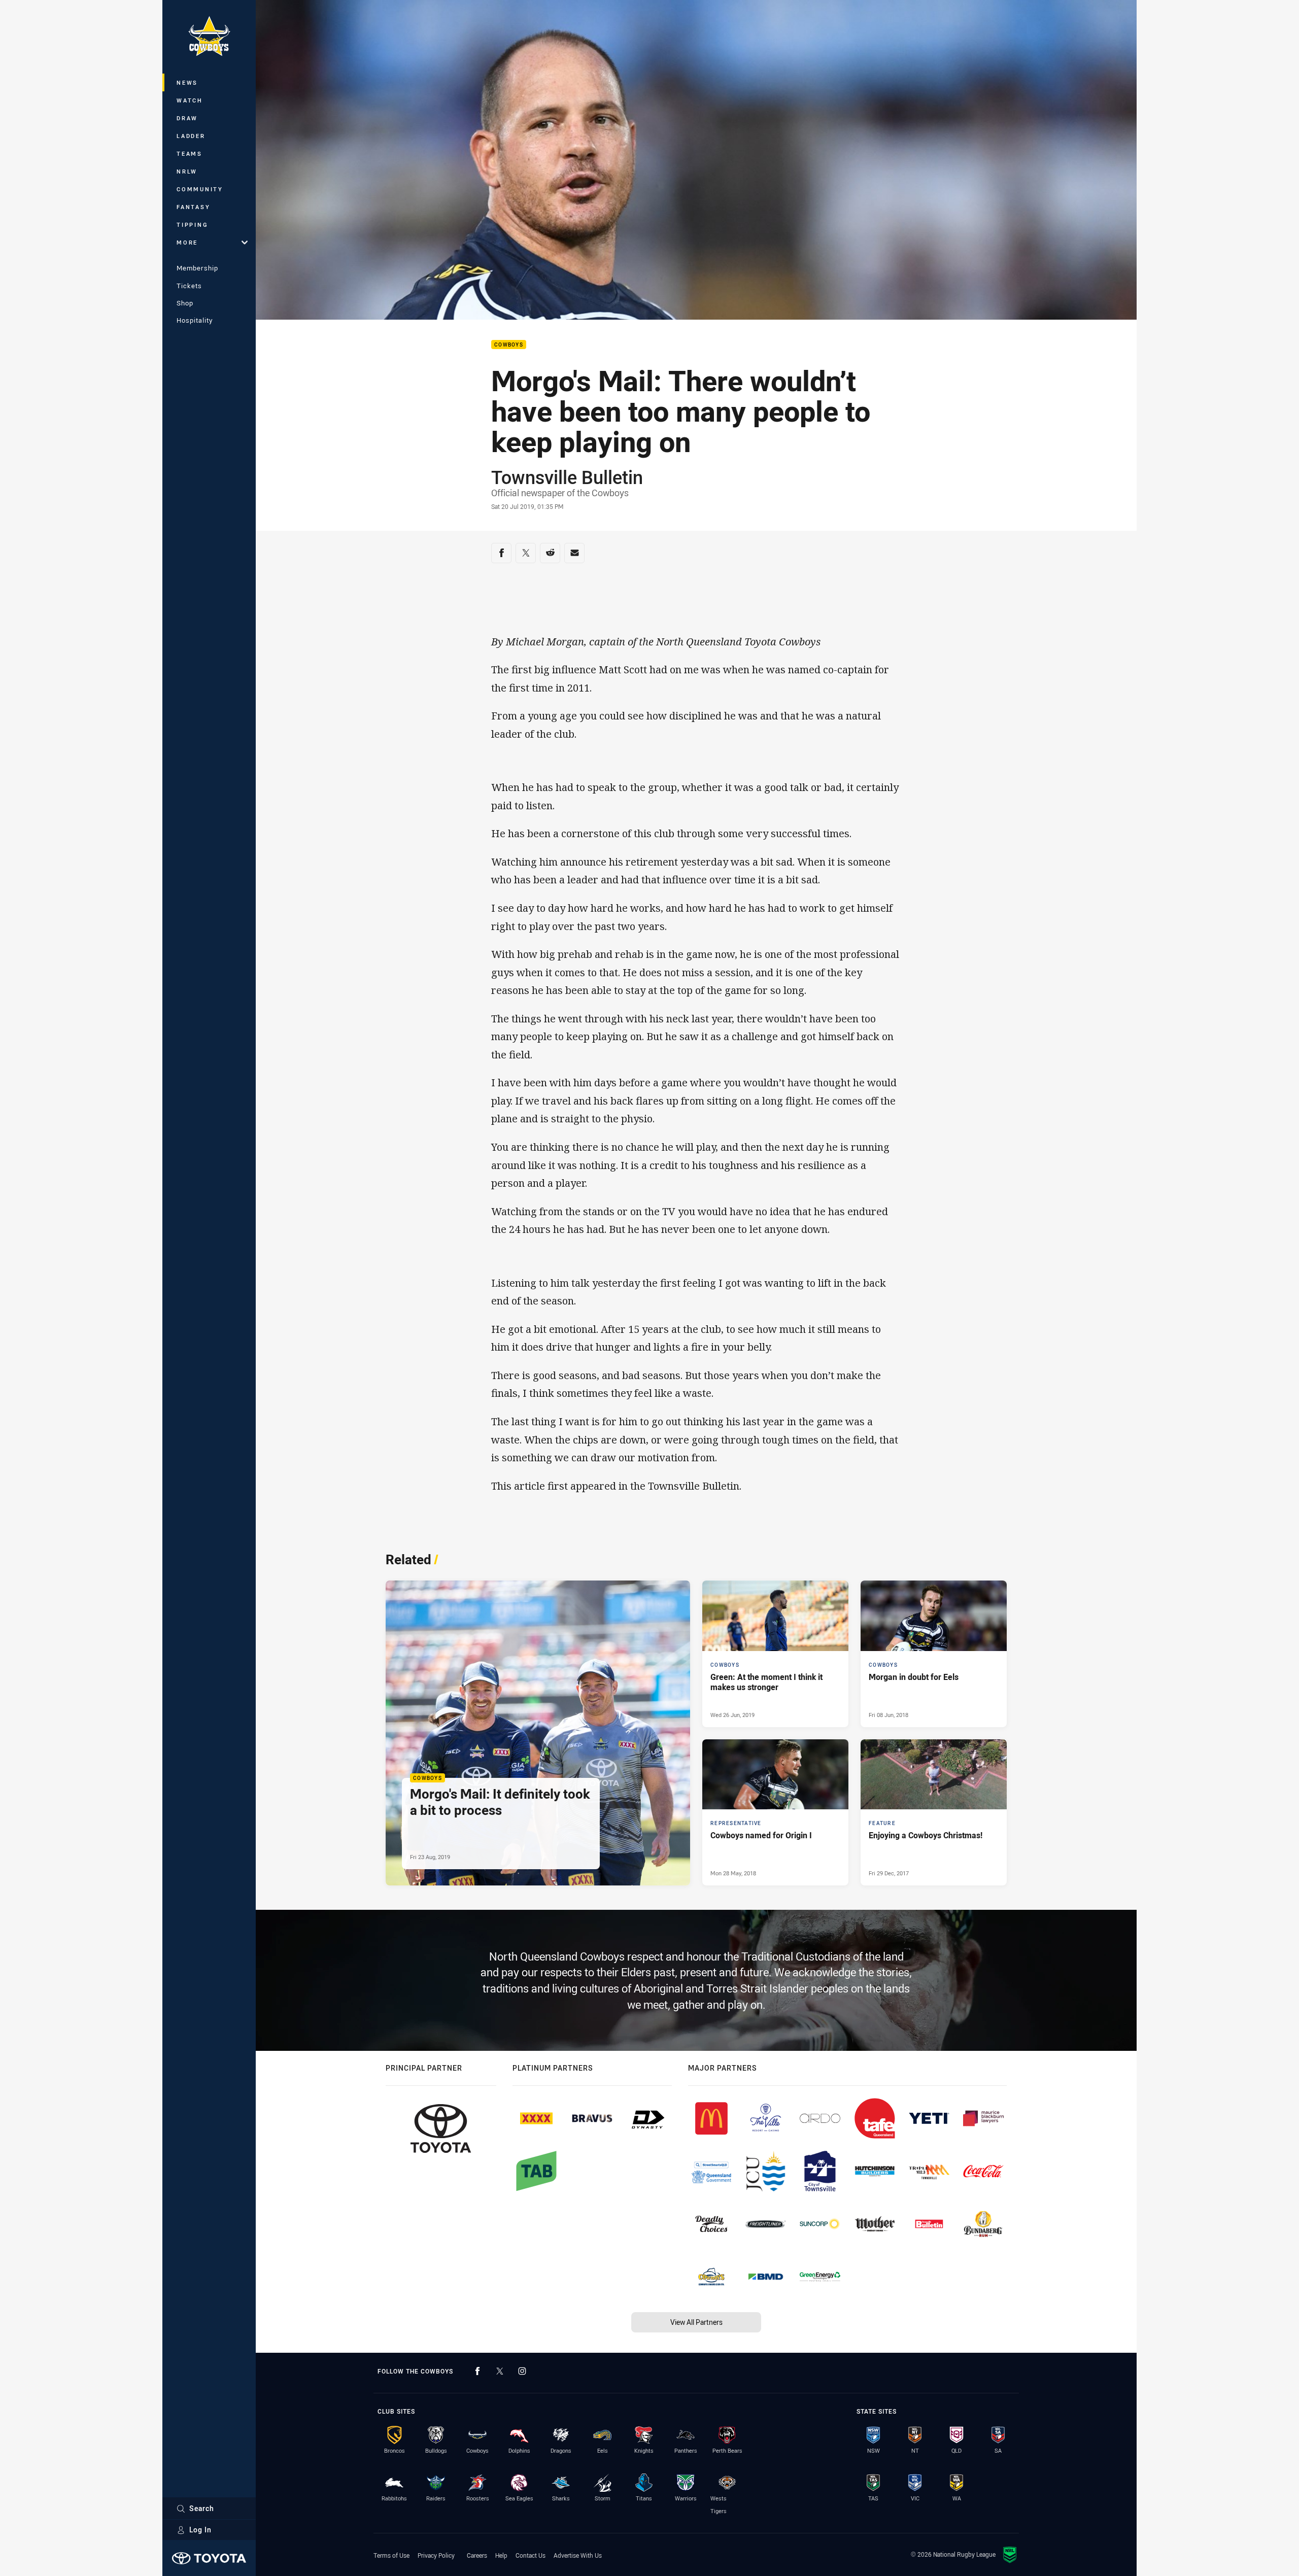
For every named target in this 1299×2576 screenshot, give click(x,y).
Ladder (191, 136)
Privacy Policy (436, 2555)
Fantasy (193, 207)
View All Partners (696, 2322)
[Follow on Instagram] (522, 2371)
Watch (190, 100)
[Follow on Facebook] (477, 2371)
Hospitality (195, 320)
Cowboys (509, 345)
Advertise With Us (578, 2555)
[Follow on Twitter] (500, 2371)
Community (200, 189)
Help (501, 2555)
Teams (190, 153)
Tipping (192, 225)
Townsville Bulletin (567, 477)
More (187, 242)
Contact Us (531, 2555)
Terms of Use (391, 2555)
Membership (197, 268)
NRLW (187, 171)
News (187, 82)
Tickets (189, 286)
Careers (477, 2555)
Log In (200, 2530)
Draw (187, 118)
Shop (185, 303)
